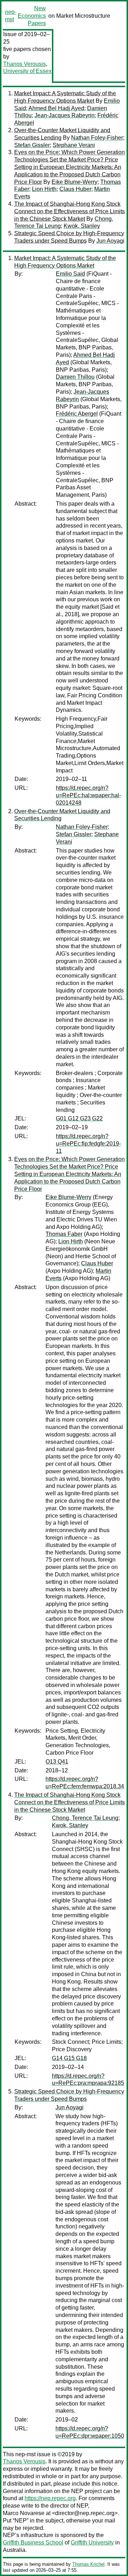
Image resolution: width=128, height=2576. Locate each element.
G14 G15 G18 (69, 2058)
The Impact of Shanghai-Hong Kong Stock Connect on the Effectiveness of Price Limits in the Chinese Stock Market (70, 211)
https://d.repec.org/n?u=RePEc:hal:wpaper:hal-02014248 (88, 795)
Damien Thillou (75, 377)
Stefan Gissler (32, 145)
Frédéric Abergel (77, 414)
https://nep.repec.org (50, 2498)
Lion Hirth (44, 189)
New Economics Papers (32, 16)
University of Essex (27, 71)
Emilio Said (70, 274)
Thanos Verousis (25, 64)
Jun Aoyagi (110, 241)
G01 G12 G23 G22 (79, 1118)
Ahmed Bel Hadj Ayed (56, 108)
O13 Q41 (57, 1762)
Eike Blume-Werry (74, 182)
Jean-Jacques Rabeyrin (65, 115)
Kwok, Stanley (82, 226)
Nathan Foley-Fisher (97, 138)
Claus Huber (75, 189)
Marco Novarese (24, 2513)
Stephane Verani (74, 145)
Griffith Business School (33, 2543)
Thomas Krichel (88, 2564)
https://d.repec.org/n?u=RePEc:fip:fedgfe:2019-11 (88, 1144)
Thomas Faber (64, 1234)
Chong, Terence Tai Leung (85, 1818)
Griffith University (92, 2543)
